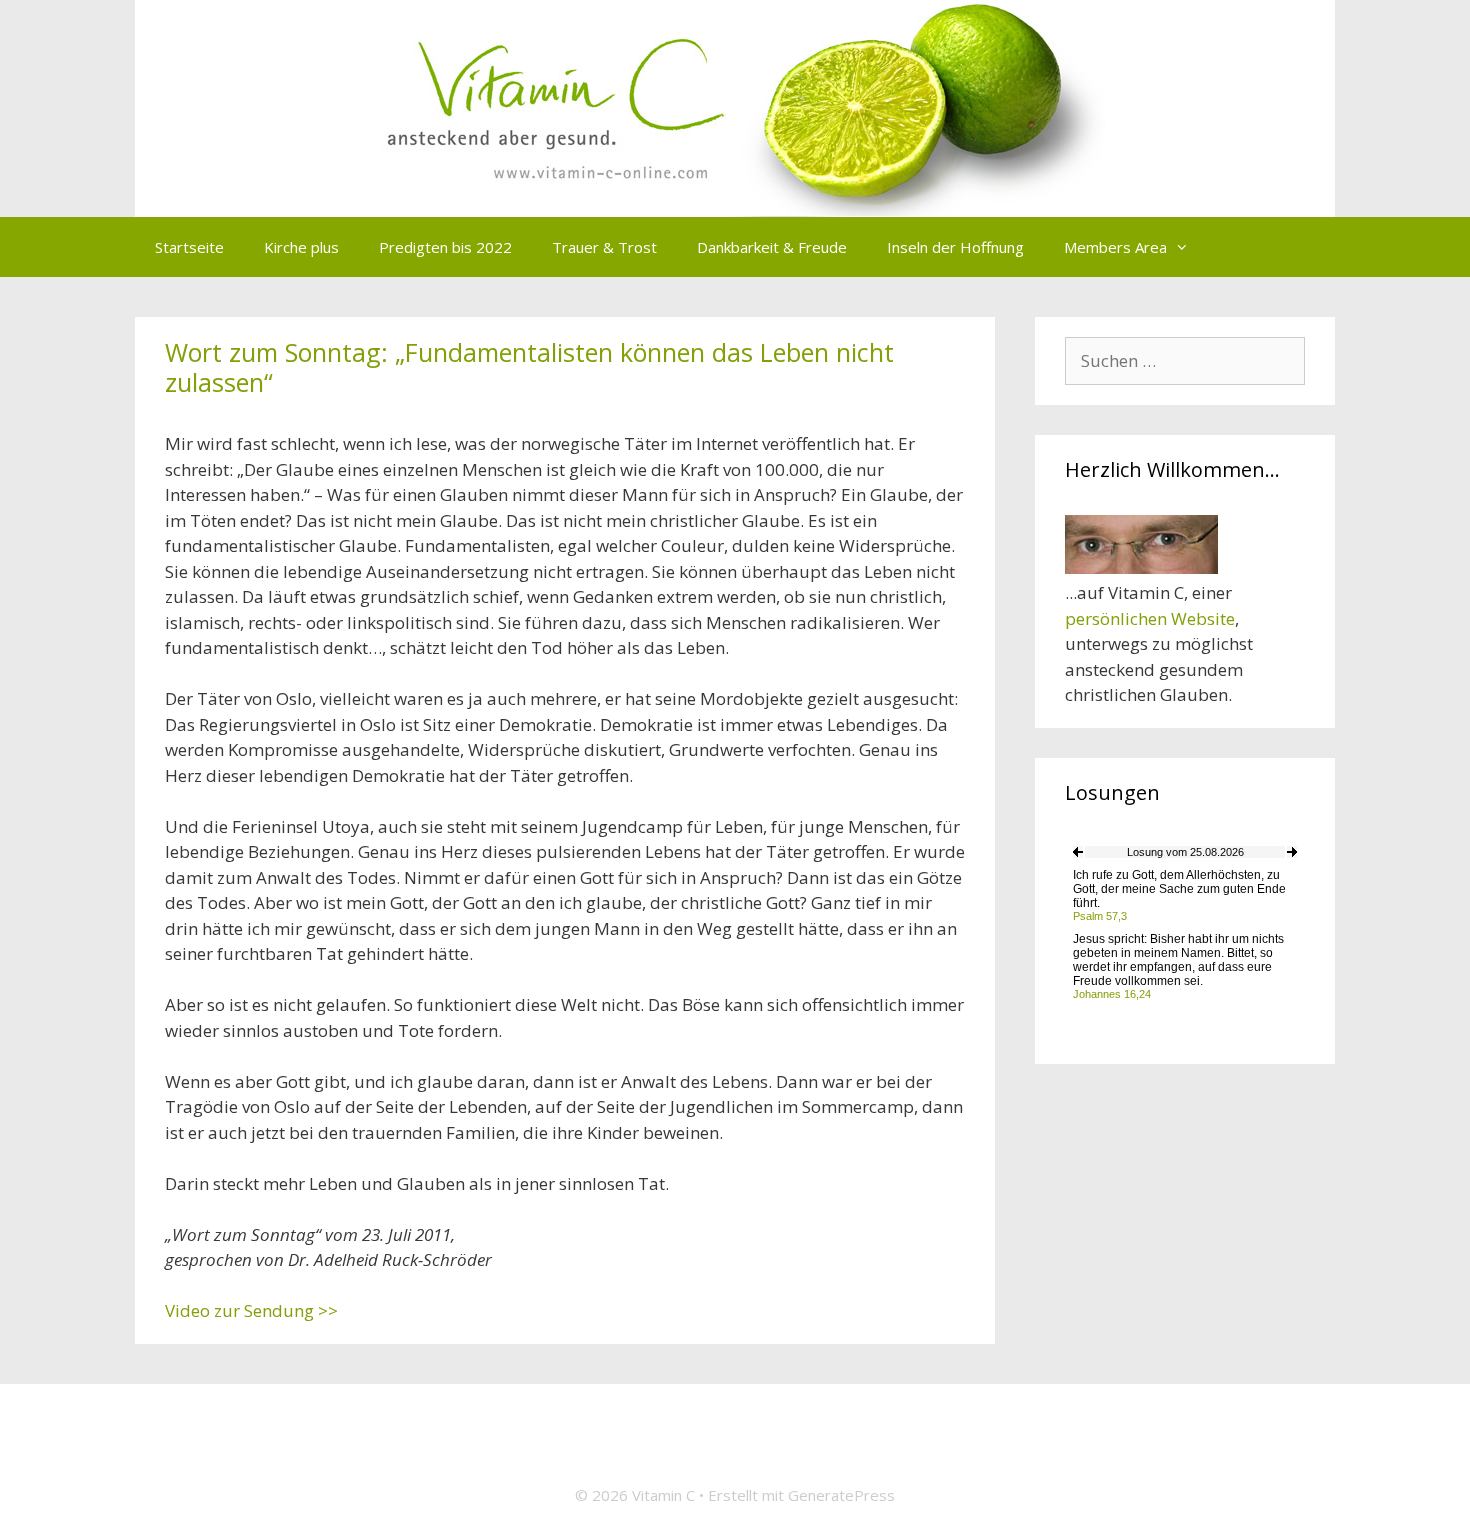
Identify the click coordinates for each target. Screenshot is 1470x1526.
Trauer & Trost (604, 247)
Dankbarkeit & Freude (772, 247)
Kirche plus (301, 247)
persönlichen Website (1150, 618)
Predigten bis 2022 (445, 247)
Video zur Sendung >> (251, 1310)
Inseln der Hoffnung (955, 247)
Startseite (189, 247)
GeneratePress (841, 1495)
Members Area (1115, 247)
